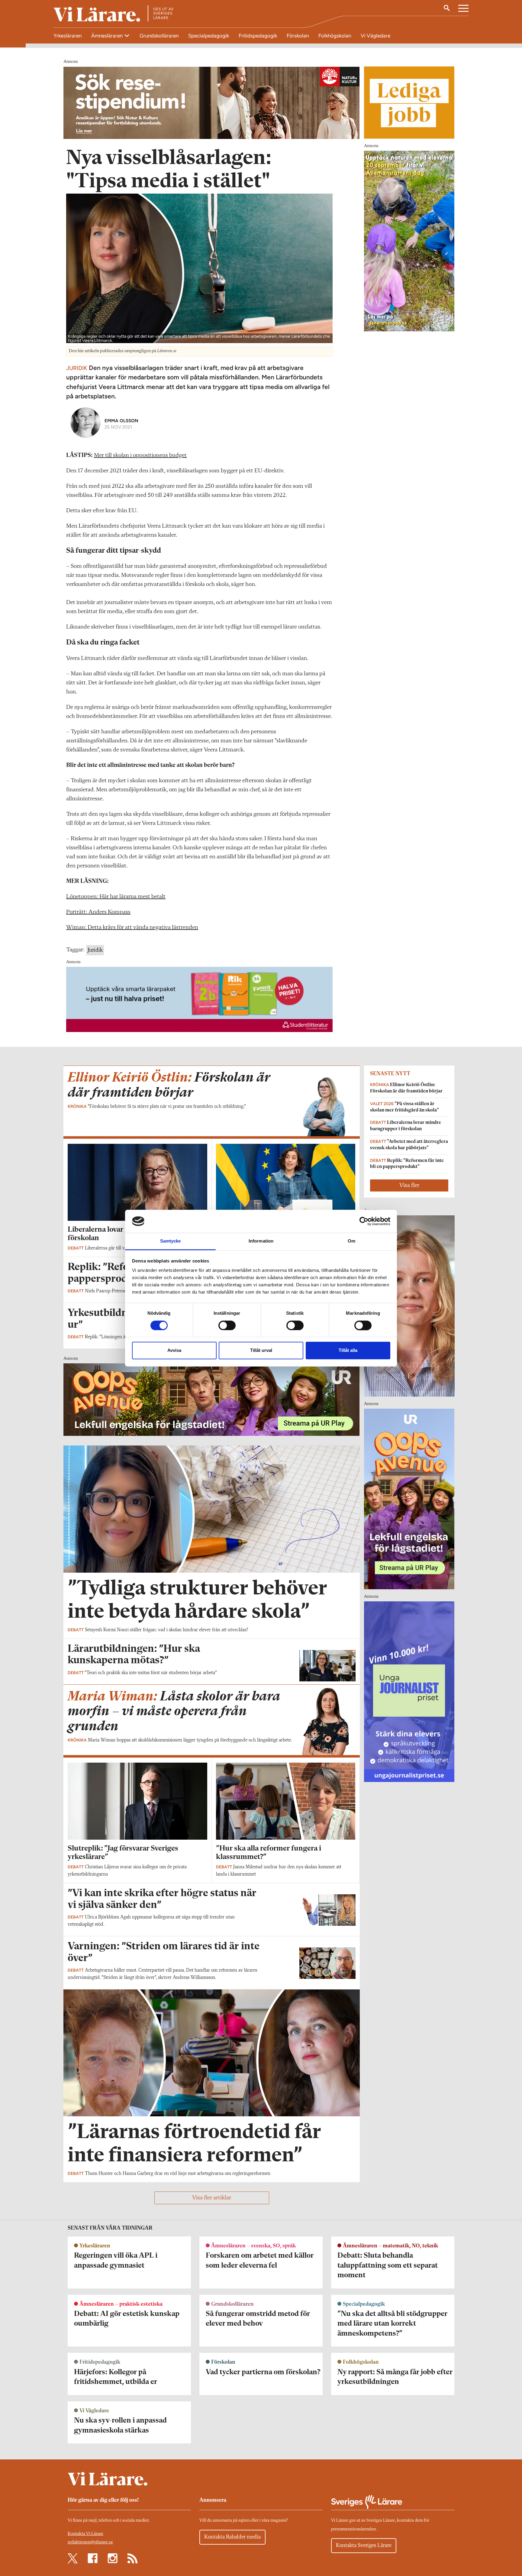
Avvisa (174, 1351)
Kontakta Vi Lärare (85, 2534)
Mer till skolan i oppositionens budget (140, 455)
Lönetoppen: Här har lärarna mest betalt (116, 897)
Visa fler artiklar (212, 2198)
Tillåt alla (348, 1351)
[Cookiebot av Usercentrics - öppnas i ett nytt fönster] (364, 1221)
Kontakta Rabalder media (232, 2537)
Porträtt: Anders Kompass (98, 912)
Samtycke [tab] (171, 1241)
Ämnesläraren (108, 36)
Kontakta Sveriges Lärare (364, 2545)
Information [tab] (261, 1241)
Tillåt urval (261, 1351)
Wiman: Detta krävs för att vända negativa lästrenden (132, 928)
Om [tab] (351, 1241)
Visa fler (409, 1185)
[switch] (227, 1325)
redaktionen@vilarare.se (90, 2542)
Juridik (95, 950)
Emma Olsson (121, 421)
